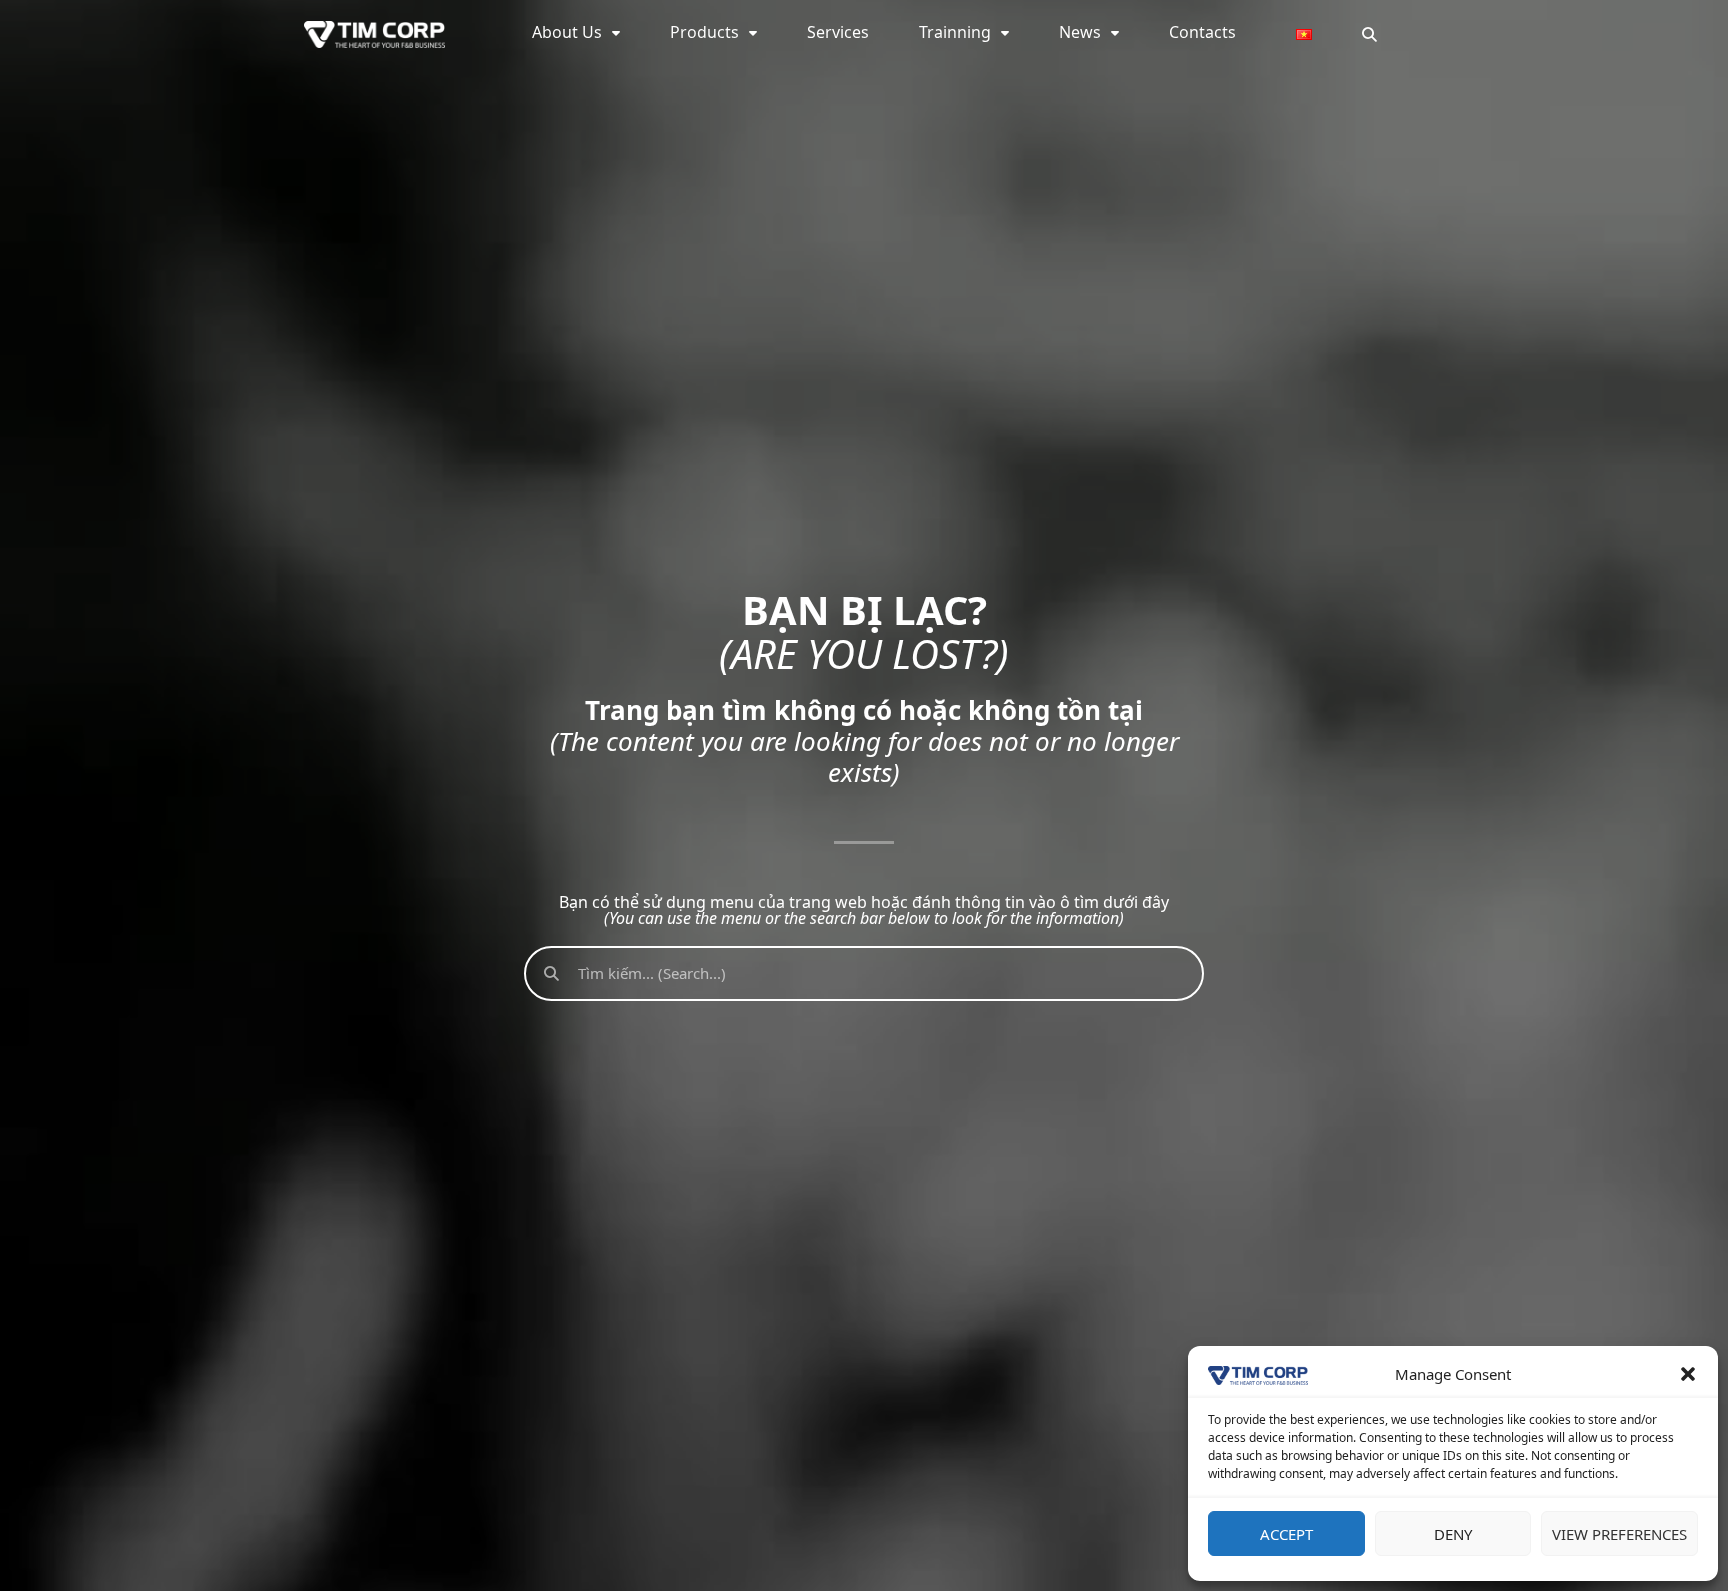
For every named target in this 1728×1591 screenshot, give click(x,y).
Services (838, 32)
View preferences (1619, 1534)
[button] (1688, 1374)
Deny (1453, 1534)
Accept (1286, 1534)
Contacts (1202, 32)
